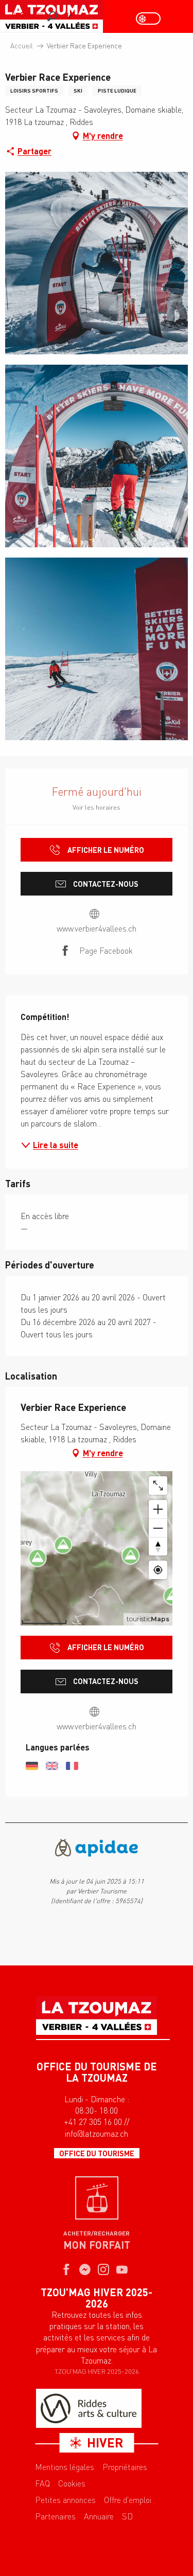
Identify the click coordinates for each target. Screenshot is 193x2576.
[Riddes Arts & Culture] (89, 2408)
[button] (52, 16)
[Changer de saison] (152, 19)
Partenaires (55, 2516)
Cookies (72, 2483)
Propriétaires (125, 2467)
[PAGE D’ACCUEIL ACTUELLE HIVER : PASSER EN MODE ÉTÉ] (148, 19)
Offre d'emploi (128, 2500)
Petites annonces (65, 2500)
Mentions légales (65, 2467)
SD (127, 2516)
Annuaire (99, 2516)
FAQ (42, 2483)
